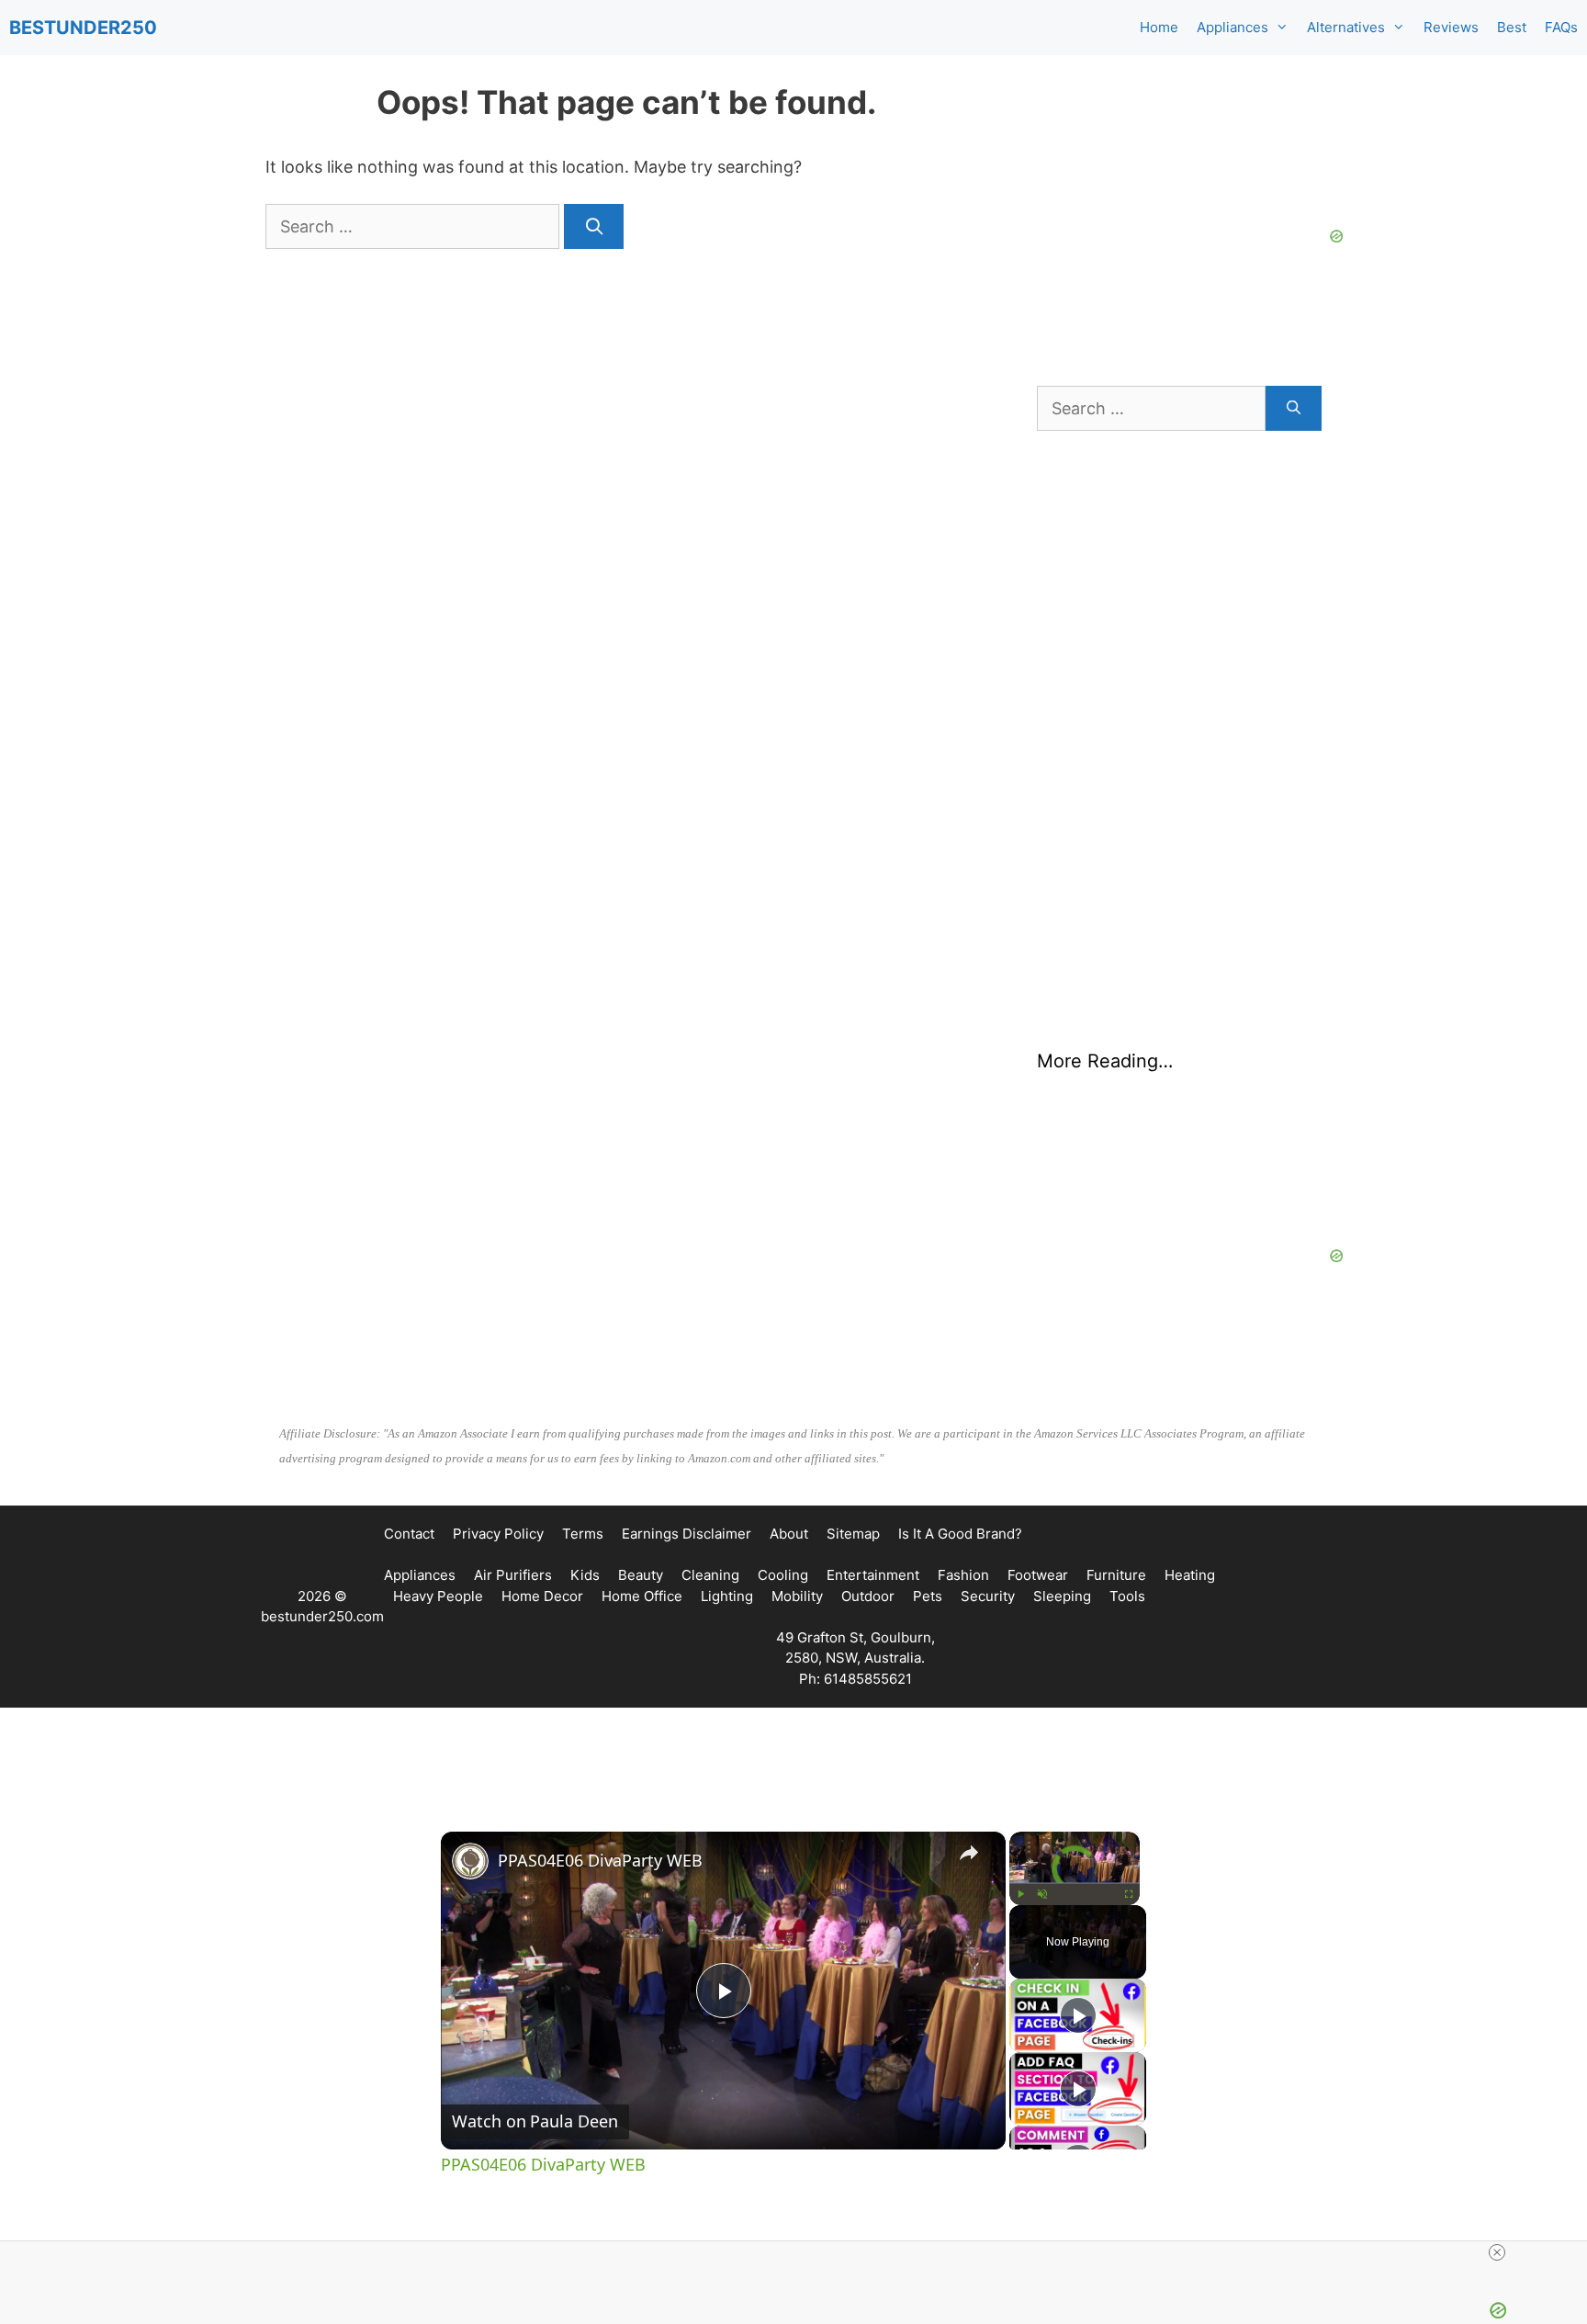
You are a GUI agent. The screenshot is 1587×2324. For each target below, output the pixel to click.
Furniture (1116, 1575)
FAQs (1561, 27)
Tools (1127, 1596)
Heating (1190, 1575)
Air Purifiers (513, 1575)
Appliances (1232, 27)
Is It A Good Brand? (960, 1534)
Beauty (641, 1575)
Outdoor (868, 1596)
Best (1512, 27)
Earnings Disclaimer (687, 1534)
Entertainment (873, 1575)
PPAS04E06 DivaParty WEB (600, 1860)
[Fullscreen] (1129, 1894)
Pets (928, 1596)
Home (1159, 27)
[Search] (594, 226)
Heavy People (438, 1596)
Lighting (727, 1596)
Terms (583, 1534)
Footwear (1038, 1575)
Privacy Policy (498, 1534)
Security (988, 1596)
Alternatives (1346, 27)
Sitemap (853, 1534)
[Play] (1020, 1894)
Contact (409, 1534)
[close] (1497, 2252)
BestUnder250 (83, 28)
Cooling (783, 1575)
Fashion (963, 1575)
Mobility (797, 1596)
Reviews (1451, 27)
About (789, 1534)
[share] (969, 1853)
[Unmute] (1042, 1894)
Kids (585, 1575)
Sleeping (1062, 1596)
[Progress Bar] (1075, 1883)
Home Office (642, 1596)
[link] (470, 1861)
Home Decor (542, 1596)
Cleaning (710, 1575)
